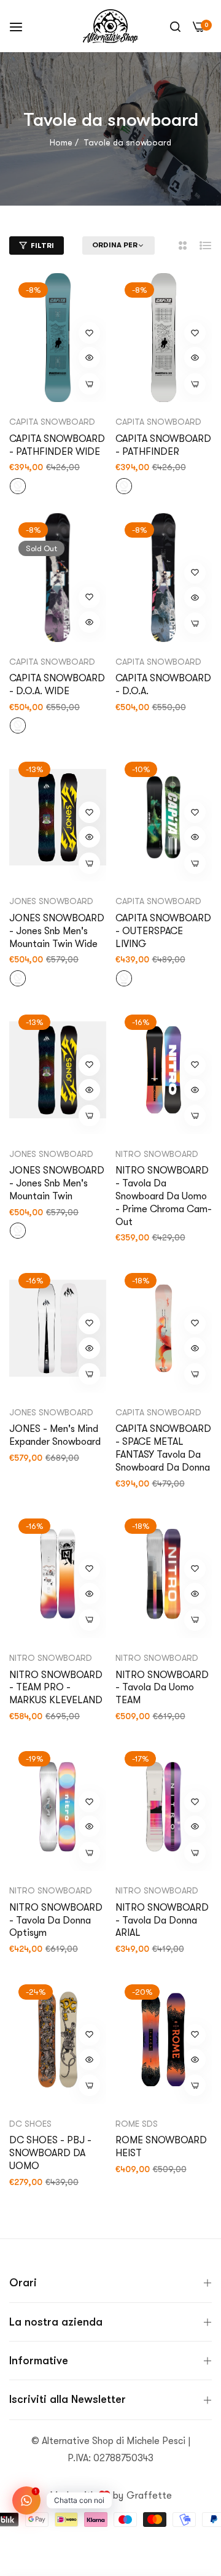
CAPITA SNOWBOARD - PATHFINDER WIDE (57, 445)
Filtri (42, 246)
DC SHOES (30, 2124)
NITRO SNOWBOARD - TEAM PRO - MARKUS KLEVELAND (56, 1688)
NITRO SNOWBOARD (157, 1154)
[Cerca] (175, 26)
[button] (89, 333)
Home (61, 142)
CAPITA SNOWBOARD (52, 422)
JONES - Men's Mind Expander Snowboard (55, 1435)
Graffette (149, 2496)
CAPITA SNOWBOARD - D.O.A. (163, 685)
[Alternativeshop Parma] (110, 26)
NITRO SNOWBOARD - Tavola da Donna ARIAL (162, 1920)
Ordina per (115, 245)
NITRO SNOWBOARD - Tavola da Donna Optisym (56, 1920)
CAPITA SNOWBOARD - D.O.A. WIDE (57, 685)
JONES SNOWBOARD (51, 901)
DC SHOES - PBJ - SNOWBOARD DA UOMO (50, 2153)
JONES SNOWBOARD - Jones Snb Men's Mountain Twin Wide (57, 931)
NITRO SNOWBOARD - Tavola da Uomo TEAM (162, 1688)
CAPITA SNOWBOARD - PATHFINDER (163, 445)
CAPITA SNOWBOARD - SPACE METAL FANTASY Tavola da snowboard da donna (163, 1448)
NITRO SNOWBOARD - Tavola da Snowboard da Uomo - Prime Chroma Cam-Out (164, 1196)
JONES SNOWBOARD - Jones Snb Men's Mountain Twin (57, 1183)
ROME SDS (137, 2124)
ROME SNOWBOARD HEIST (161, 2147)
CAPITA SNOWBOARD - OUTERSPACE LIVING (163, 931)
